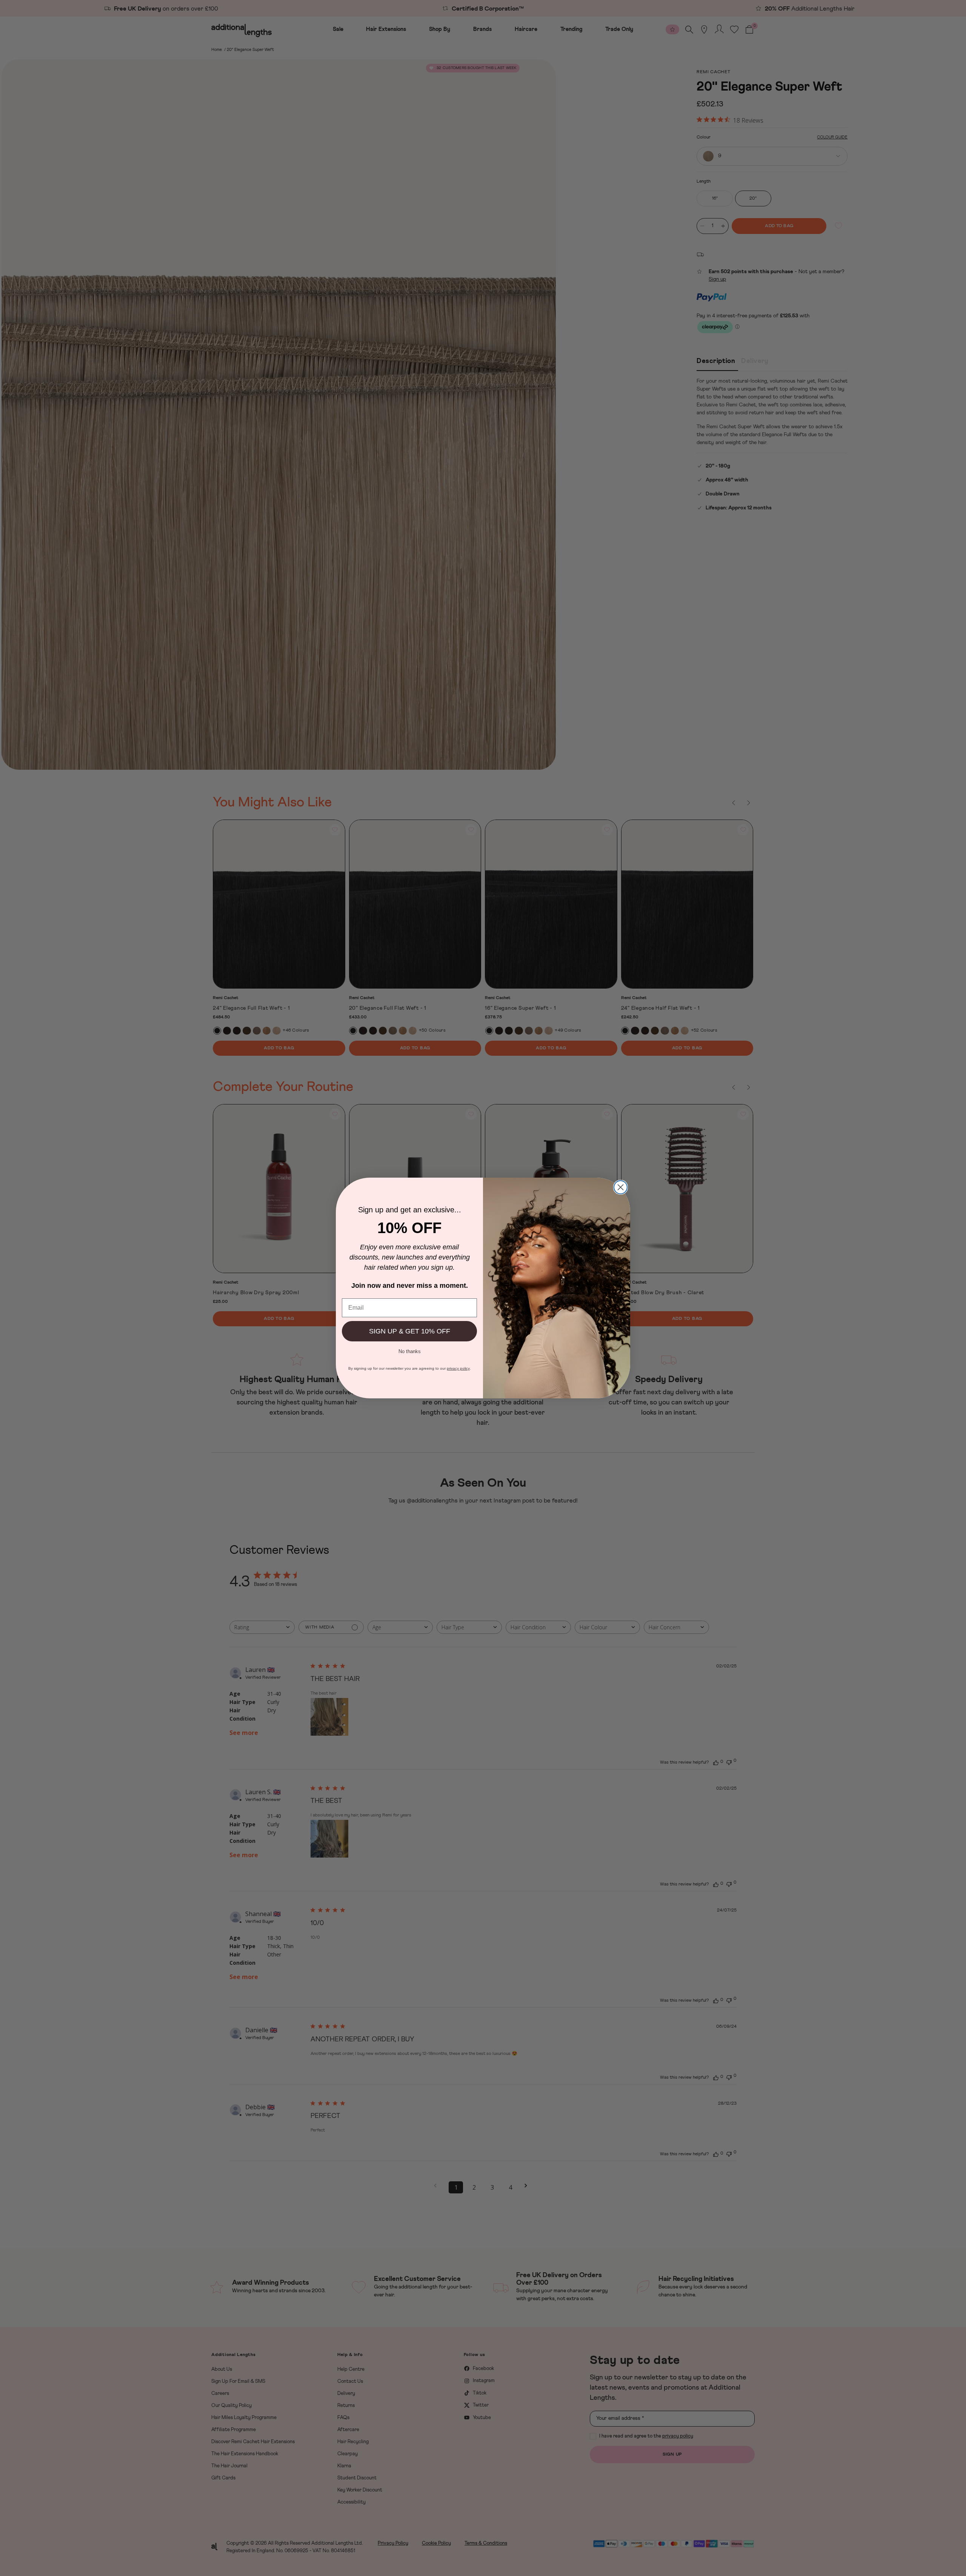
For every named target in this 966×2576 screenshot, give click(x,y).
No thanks (410, 1351)
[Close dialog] (621, 1187)
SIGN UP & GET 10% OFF (410, 1331)
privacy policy (458, 1368)
